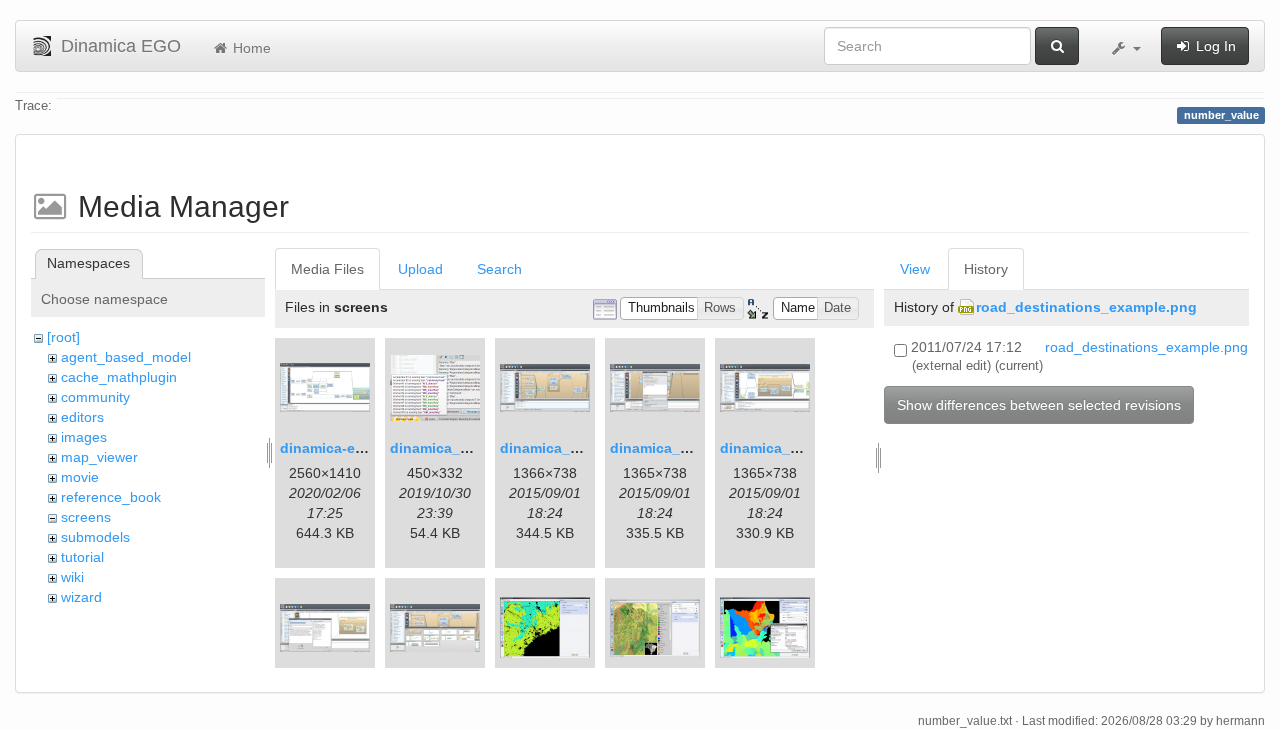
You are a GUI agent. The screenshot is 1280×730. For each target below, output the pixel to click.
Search (499, 269)
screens (86, 517)
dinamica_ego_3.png (571, 448)
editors (82, 417)
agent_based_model (126, 357)
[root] (63, 337)
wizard (81, 597)
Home (250, 48)
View (915, 269)
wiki (72, 577)
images (84, 437)
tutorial (82, 557)
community (95, 397)
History (986, 269)
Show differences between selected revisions (1039, 405)
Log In (1214, 46)
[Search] (1057, 46)
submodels (95, 537)
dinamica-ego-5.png (348, 448)
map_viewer (99, 457)
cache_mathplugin (119, 377)
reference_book (111, 497)
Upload (420, 269)
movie (80, 477)
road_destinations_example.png (1086, 307)
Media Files (327, 269)
